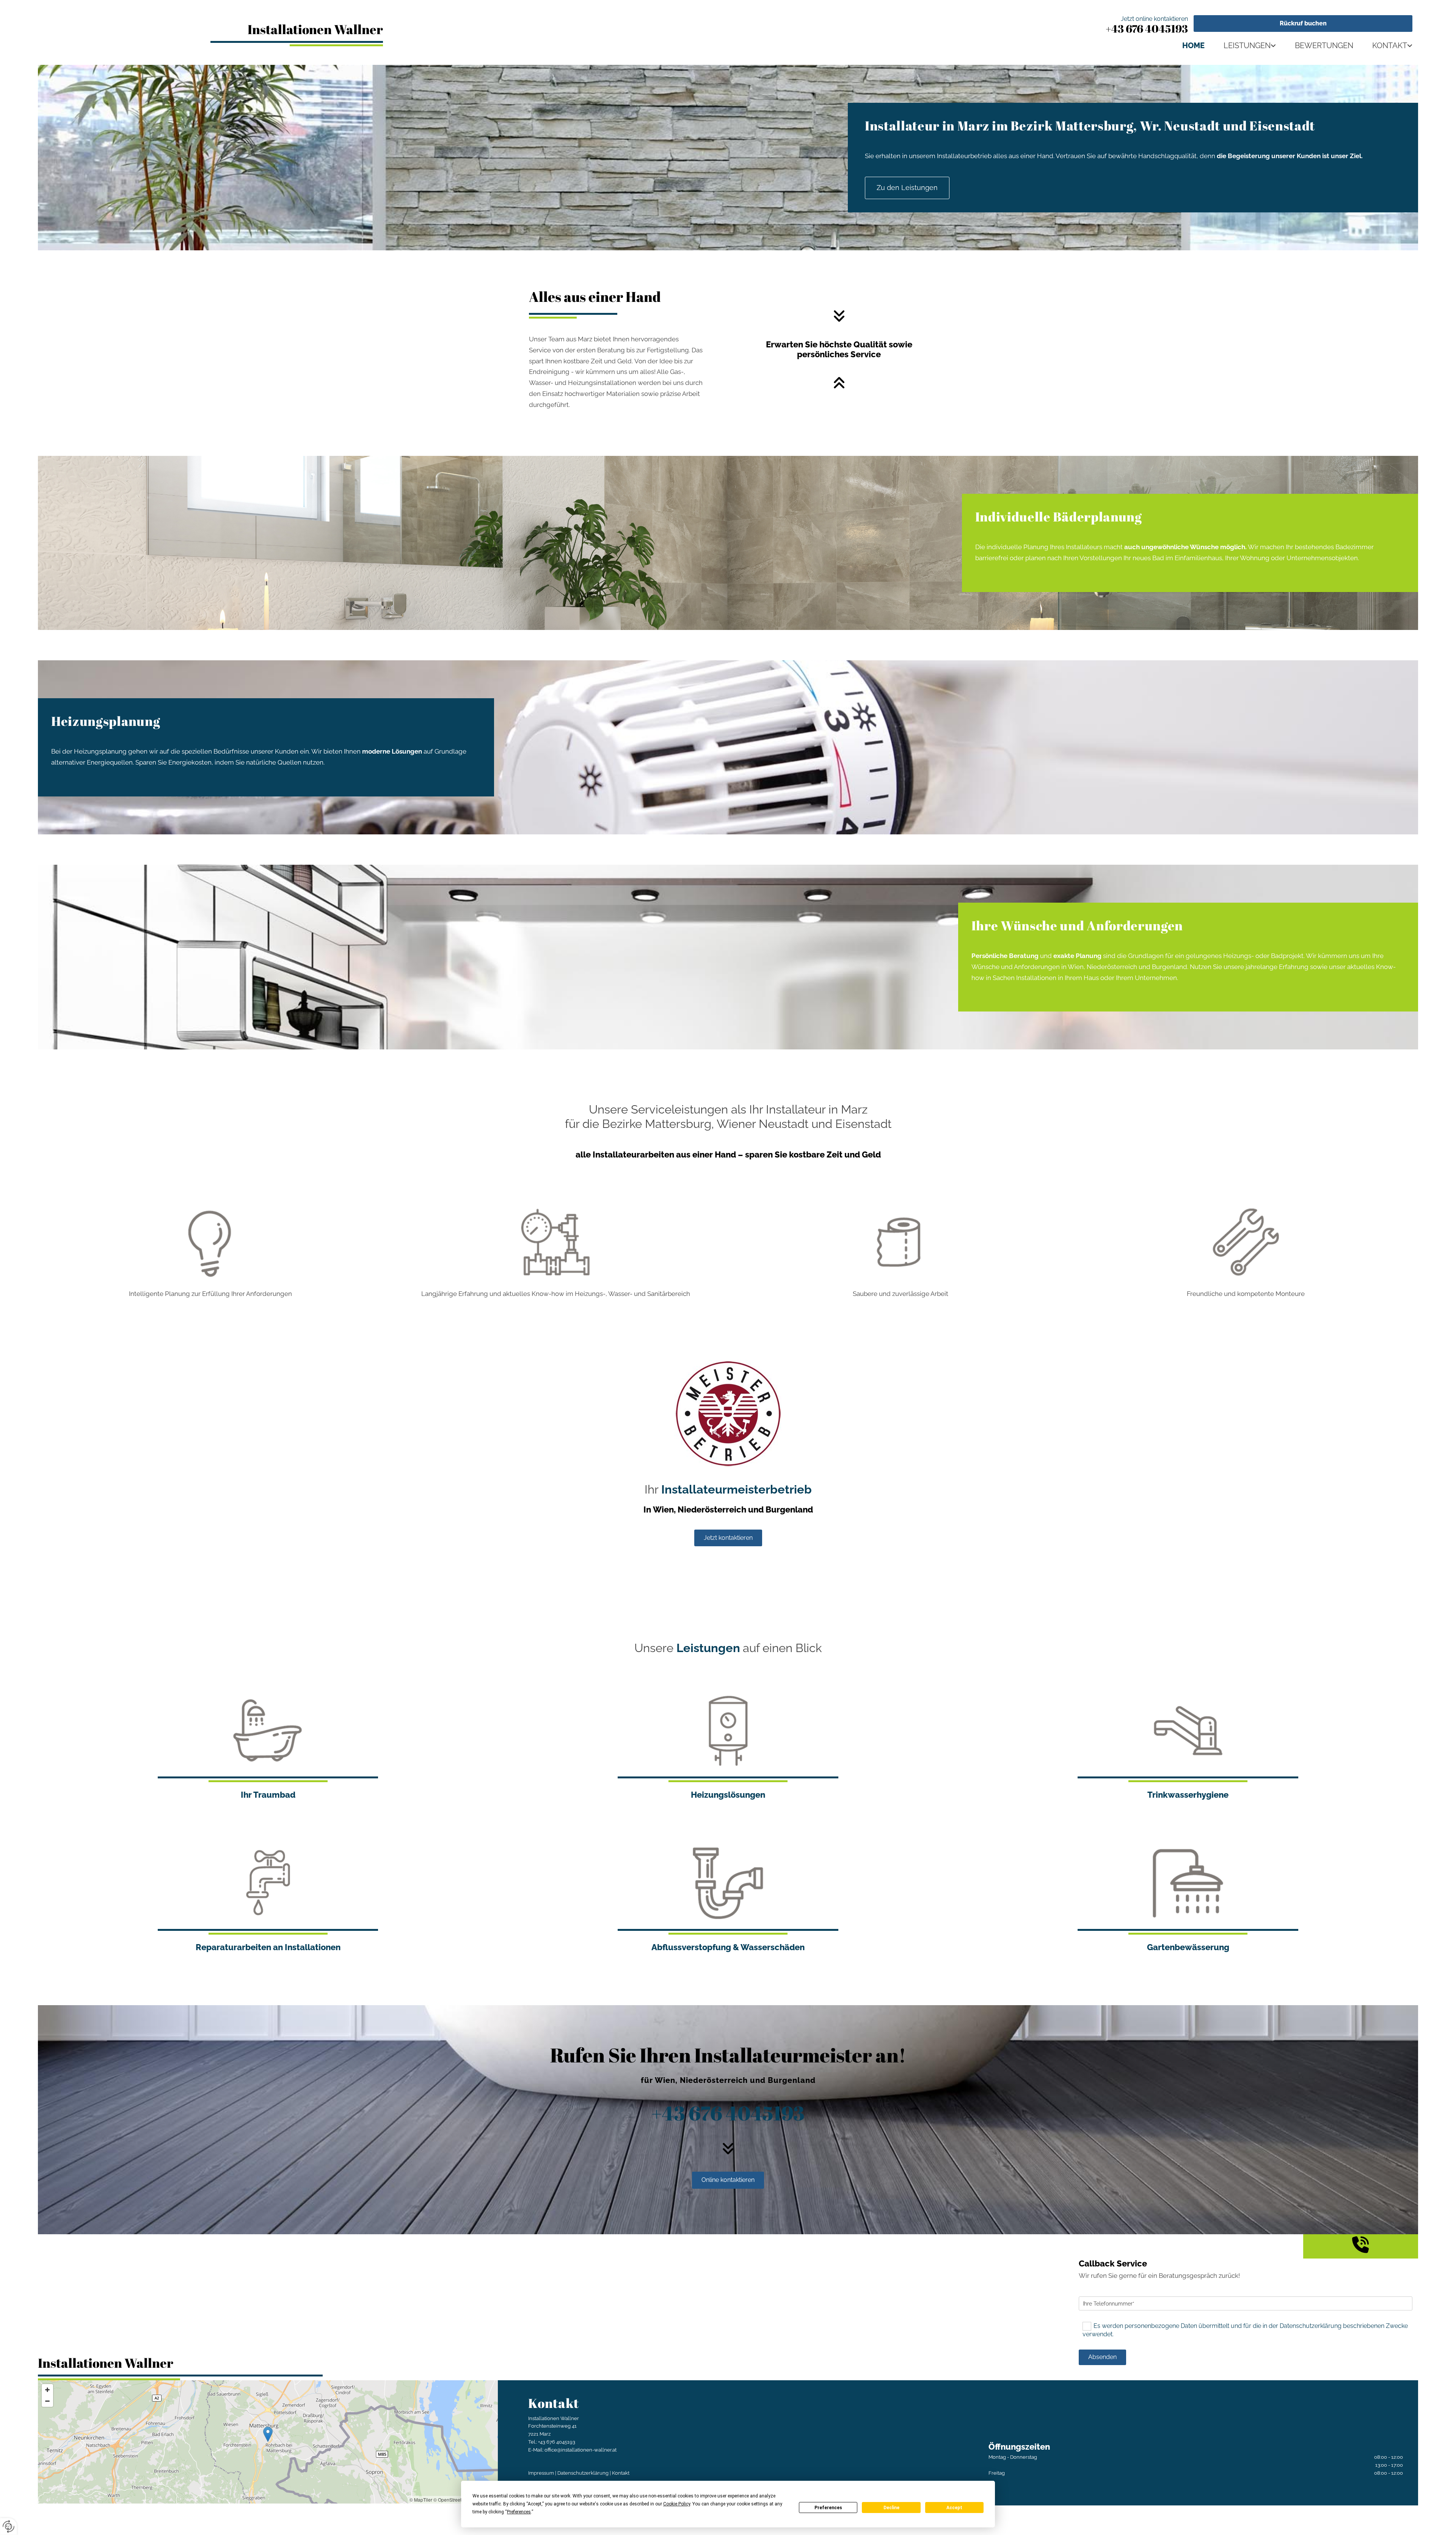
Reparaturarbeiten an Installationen (268, 1947)
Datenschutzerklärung (583, 2473)
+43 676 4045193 (1147, 28)
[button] (1303, 24)
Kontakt (1390, 45)
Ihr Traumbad (268, 1795)
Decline (891, 2508)
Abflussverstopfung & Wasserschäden (728, 1947)
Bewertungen (1324, 45)
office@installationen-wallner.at (581, 2450)
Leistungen (1247, 45)
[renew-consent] (9, 2526)
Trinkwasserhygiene (1188, 1795)
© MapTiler (421, 2500)
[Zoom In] (47, 2390)
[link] (1240, 45)
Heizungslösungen (728, 1795)
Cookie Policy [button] (677, 2504)
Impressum (541, 2473)
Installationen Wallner (315, 29)
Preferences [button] (519, 2512)
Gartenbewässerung (1188, 1947)
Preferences (828, 2508)
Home (1193, 45)
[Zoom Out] (47, 2401)
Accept (954, 2508)
